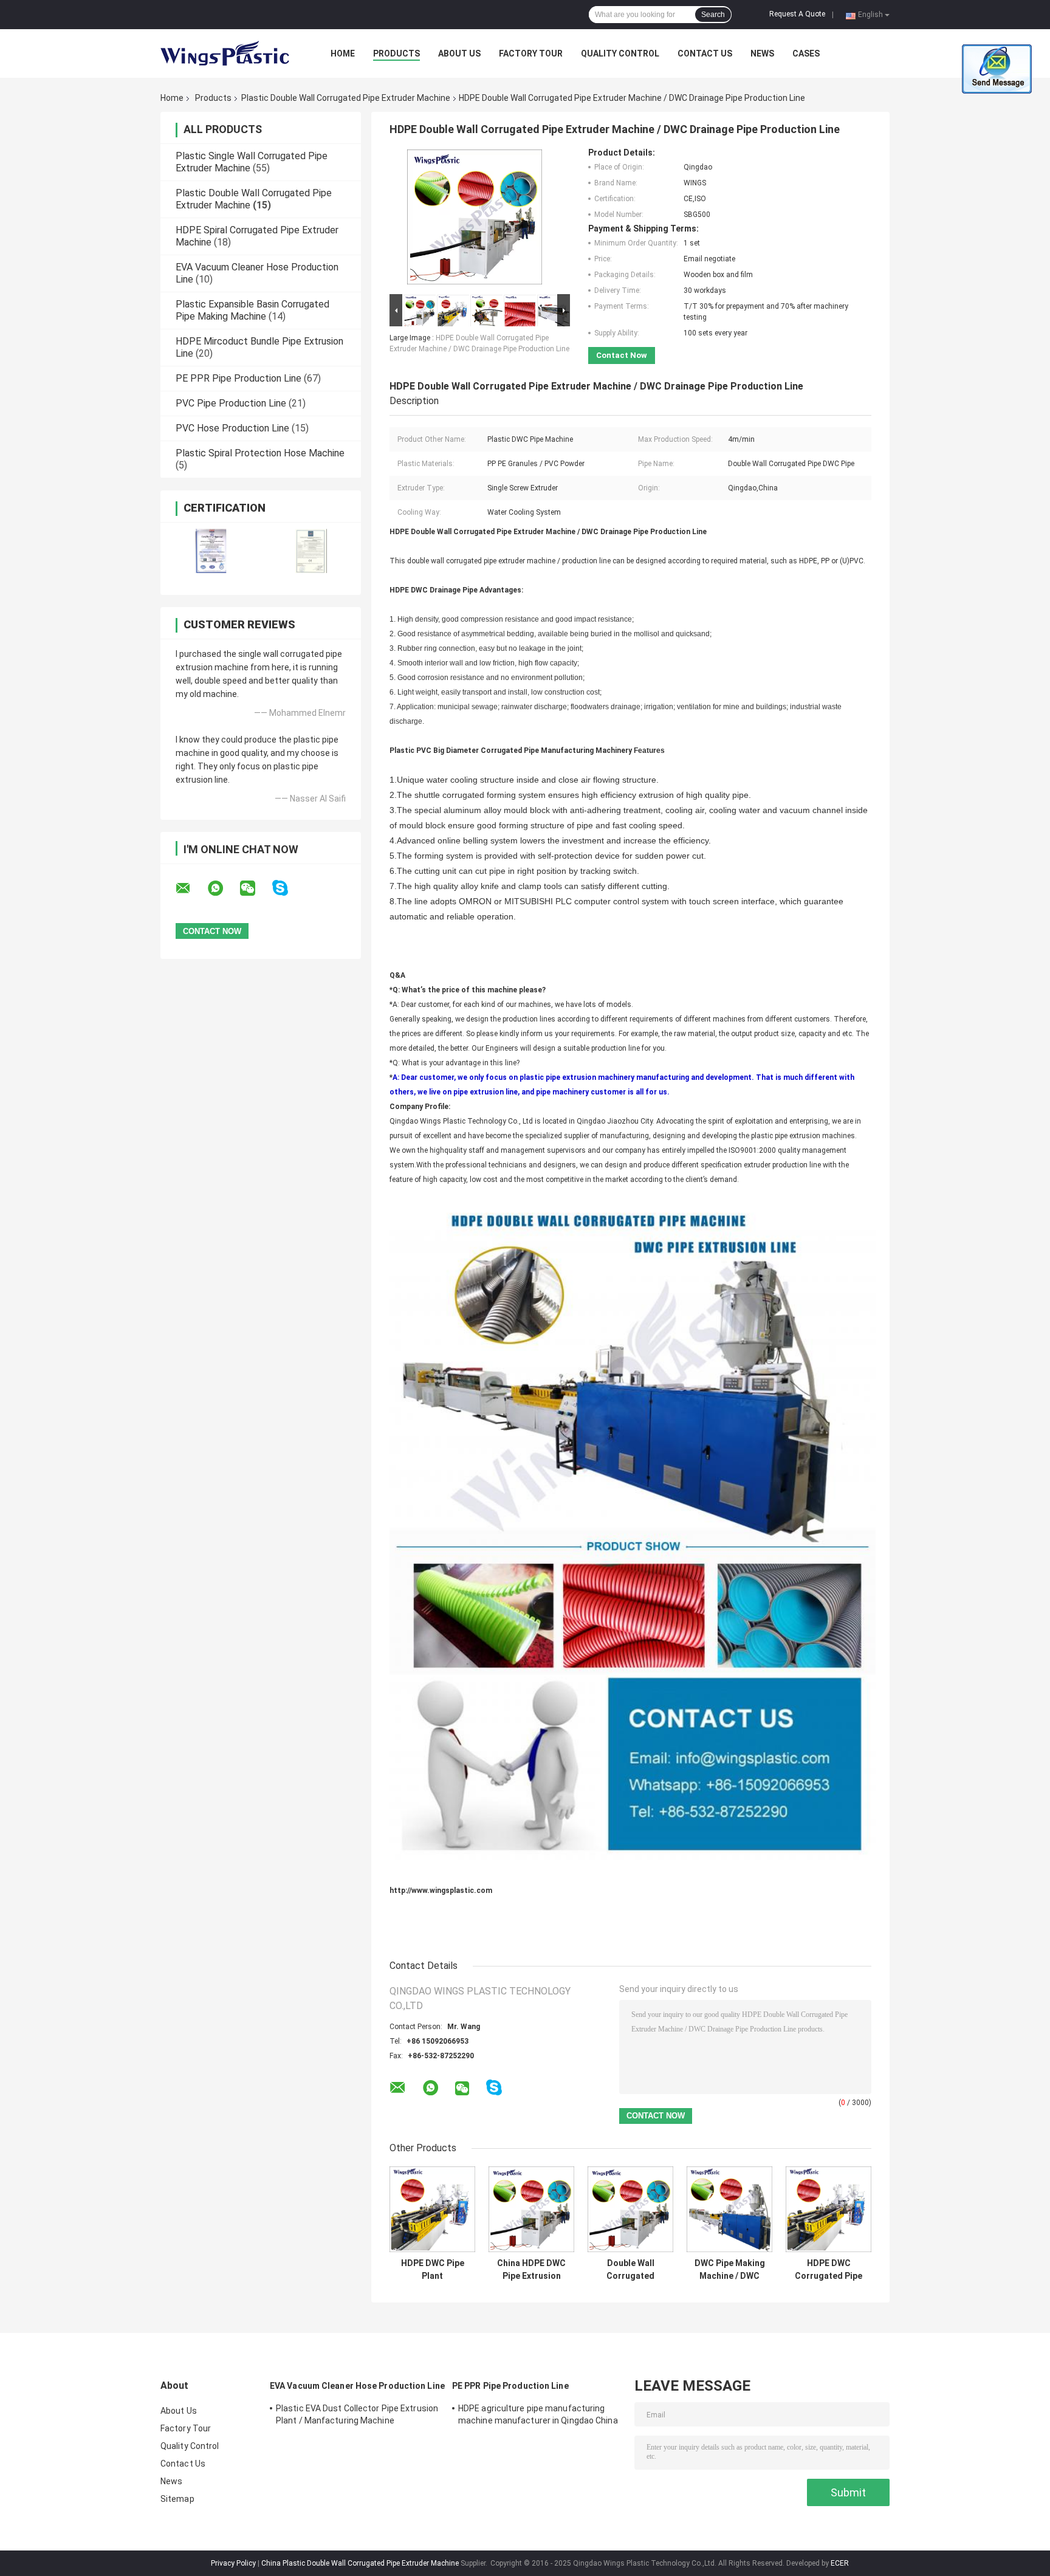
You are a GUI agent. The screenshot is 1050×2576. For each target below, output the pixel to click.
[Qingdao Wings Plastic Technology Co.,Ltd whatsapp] (223, 888)
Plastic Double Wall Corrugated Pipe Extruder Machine (346, 98)
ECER (840, 2563)
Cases (806, 53)
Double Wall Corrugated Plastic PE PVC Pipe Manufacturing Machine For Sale (631, 2270)
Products (396, 53)
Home (343, 53)
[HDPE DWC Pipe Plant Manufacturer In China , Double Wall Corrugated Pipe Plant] (432, 2209)
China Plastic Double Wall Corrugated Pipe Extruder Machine (360, 2563)
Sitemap (177, 2499)
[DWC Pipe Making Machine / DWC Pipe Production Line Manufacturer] (729, 2209)
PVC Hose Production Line (232, 428)
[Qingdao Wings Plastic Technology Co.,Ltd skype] (288, 888)
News (762, 53)
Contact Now (622, 355)
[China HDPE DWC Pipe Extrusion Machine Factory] (531, 2209)
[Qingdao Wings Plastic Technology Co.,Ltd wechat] (255, 888)
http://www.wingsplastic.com (441, 1891)
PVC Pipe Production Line (231, 403)
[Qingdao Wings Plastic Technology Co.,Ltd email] (191, 888)
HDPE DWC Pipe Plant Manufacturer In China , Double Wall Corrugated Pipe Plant (433, 2270)
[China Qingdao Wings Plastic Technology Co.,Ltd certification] (211, 551)
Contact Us (705, 53)
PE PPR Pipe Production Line (238, 378)
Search (713, 15)
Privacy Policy (233, 2563)
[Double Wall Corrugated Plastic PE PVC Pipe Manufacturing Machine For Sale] (630, 2209)
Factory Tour (531, 53)
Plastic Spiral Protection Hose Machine (260, 453)
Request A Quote (797, 14)
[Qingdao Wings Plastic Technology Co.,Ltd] (227, 53)
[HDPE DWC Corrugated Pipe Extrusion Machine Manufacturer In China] (829, 2209)
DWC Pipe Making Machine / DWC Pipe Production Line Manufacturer (730, 2270)
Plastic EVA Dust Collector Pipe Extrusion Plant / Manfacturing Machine (357, 2414)
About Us (459, 53)
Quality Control (620, 53)
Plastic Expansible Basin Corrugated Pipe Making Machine (252, 310)
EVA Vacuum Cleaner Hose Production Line (357, 2386)
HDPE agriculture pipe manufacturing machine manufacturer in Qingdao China (538, 2414)
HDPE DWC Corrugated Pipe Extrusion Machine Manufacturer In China (829, 2270)
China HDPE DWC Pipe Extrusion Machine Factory (531, 2270)
